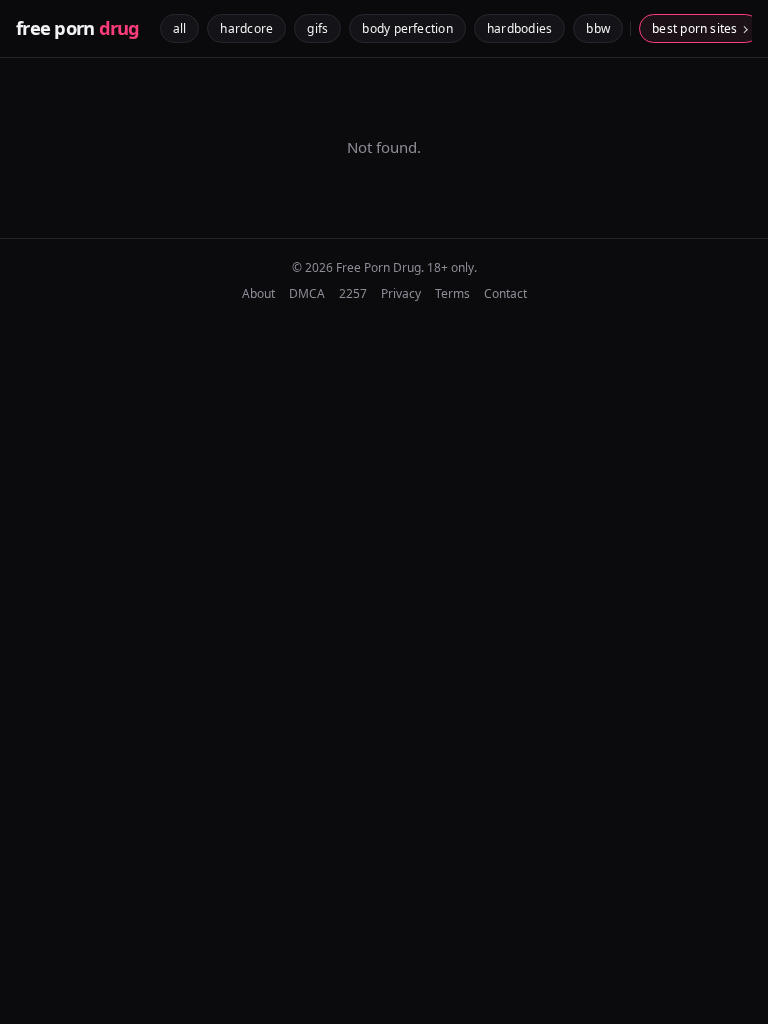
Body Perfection (407, 28)
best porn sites (695, 28)
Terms (452, 293)
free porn (78, 28)
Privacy (401, 293)
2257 (353, 293)
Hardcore (246, 28)
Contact (505, 293)
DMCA (307, 293)
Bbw (598, 28)
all (180, 28)
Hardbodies (519, 28)
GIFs (317, 28)
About (258, 293)
